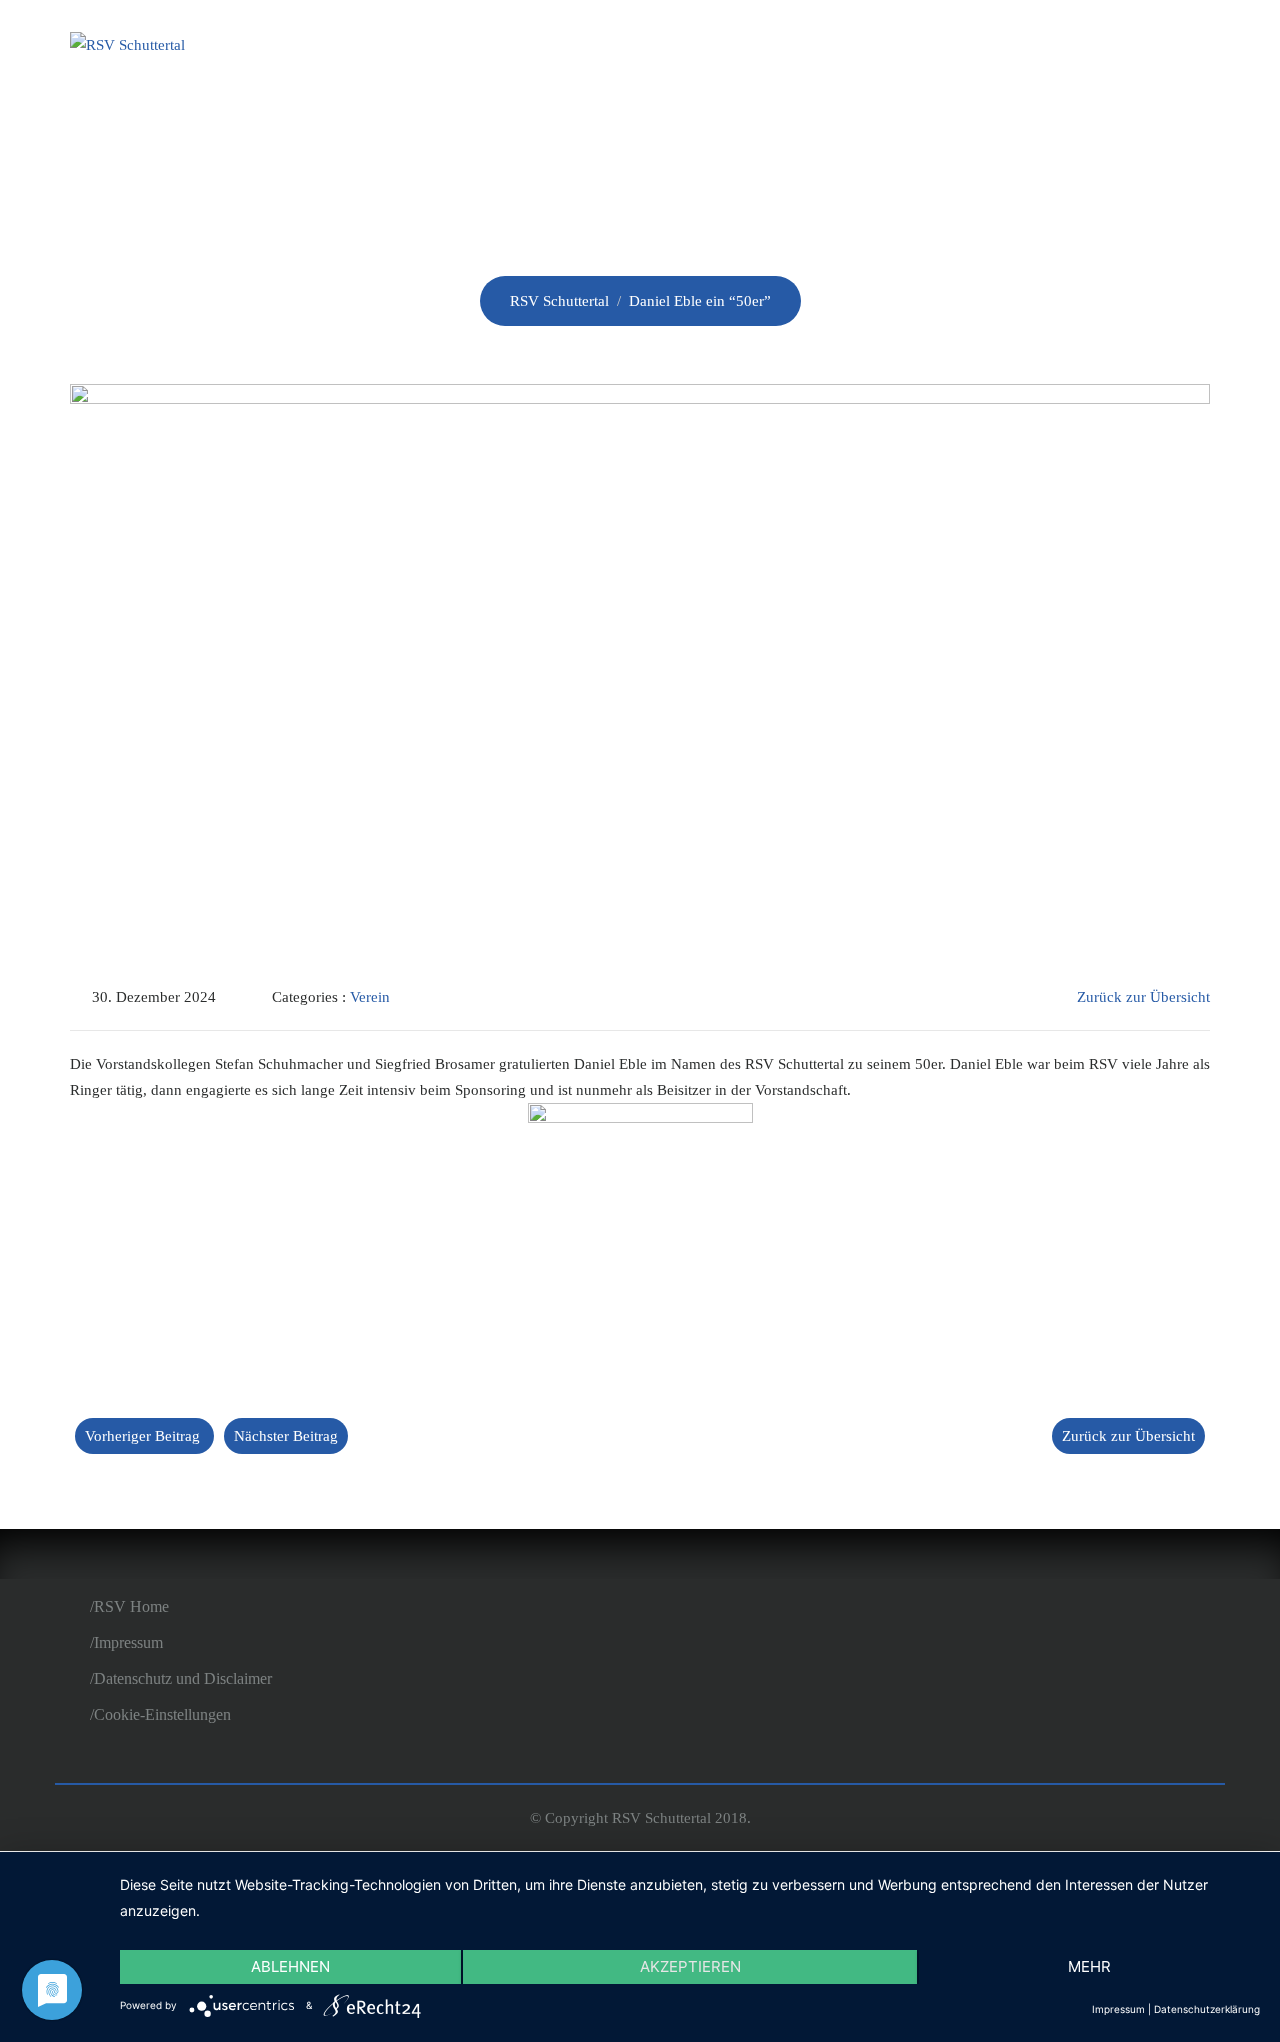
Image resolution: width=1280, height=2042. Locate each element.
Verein (660, 48)
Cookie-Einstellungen (162, 1714)
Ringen (862, 48)
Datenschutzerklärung (1207, 2009)
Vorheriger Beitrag (142, 1436)
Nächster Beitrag (286, 1436)
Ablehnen (290, 1966)
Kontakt (1147, 48)
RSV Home (131, 1606)
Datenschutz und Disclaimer (183, 1678)
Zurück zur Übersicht (1143, 997)
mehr (1089, 1966)
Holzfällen (1000, 48)
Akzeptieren (690, 1966)
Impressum (128, 1642)
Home (560, 48)
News (760, 48)
